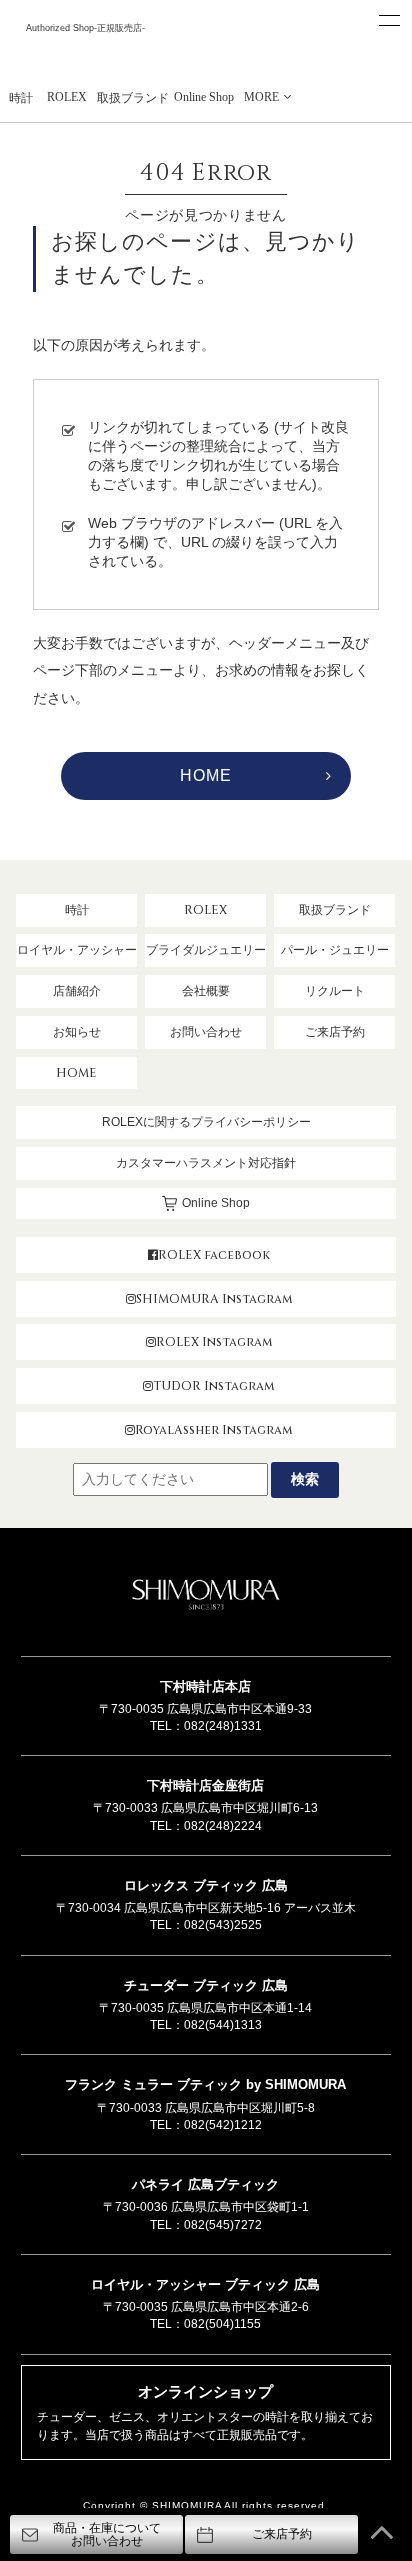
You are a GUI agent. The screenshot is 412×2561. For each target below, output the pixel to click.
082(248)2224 (223, 1826)
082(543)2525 (223, 1925)
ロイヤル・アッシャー (77, 950)
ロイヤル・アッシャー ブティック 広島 (205, 2284)
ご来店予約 (335, 1032)
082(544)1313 (223, 2025)
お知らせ (77, 1032)
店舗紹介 (77, 991)
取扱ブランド (133, 98)
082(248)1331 (223, 1726)
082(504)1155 (222, 2324)
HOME (205, 775)
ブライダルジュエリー (206, 950)
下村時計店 (86, 52)
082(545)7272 (223, 2225)
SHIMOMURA (206, 1597)
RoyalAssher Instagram (213, 1430)
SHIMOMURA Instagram (214, 1299)
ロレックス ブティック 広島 (206, 1885)
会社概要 (206, 991)
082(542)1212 (223, 2125)
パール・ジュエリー (335, 950)
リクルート (335, 991)
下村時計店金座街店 (205, 1785)
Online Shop (204, 97)
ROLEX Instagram (214, 1342)
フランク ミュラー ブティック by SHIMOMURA (205, 2084)
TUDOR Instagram (213, 1386)
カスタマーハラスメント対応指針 (206, 1163)
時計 (21, 98)
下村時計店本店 (205, 1686)
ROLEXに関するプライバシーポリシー (206, 1122)
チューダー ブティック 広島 (206, 1985)
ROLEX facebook (214, 1255)
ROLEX (67, 97)
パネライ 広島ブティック (205, 2184)
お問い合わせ (206, 1032)
